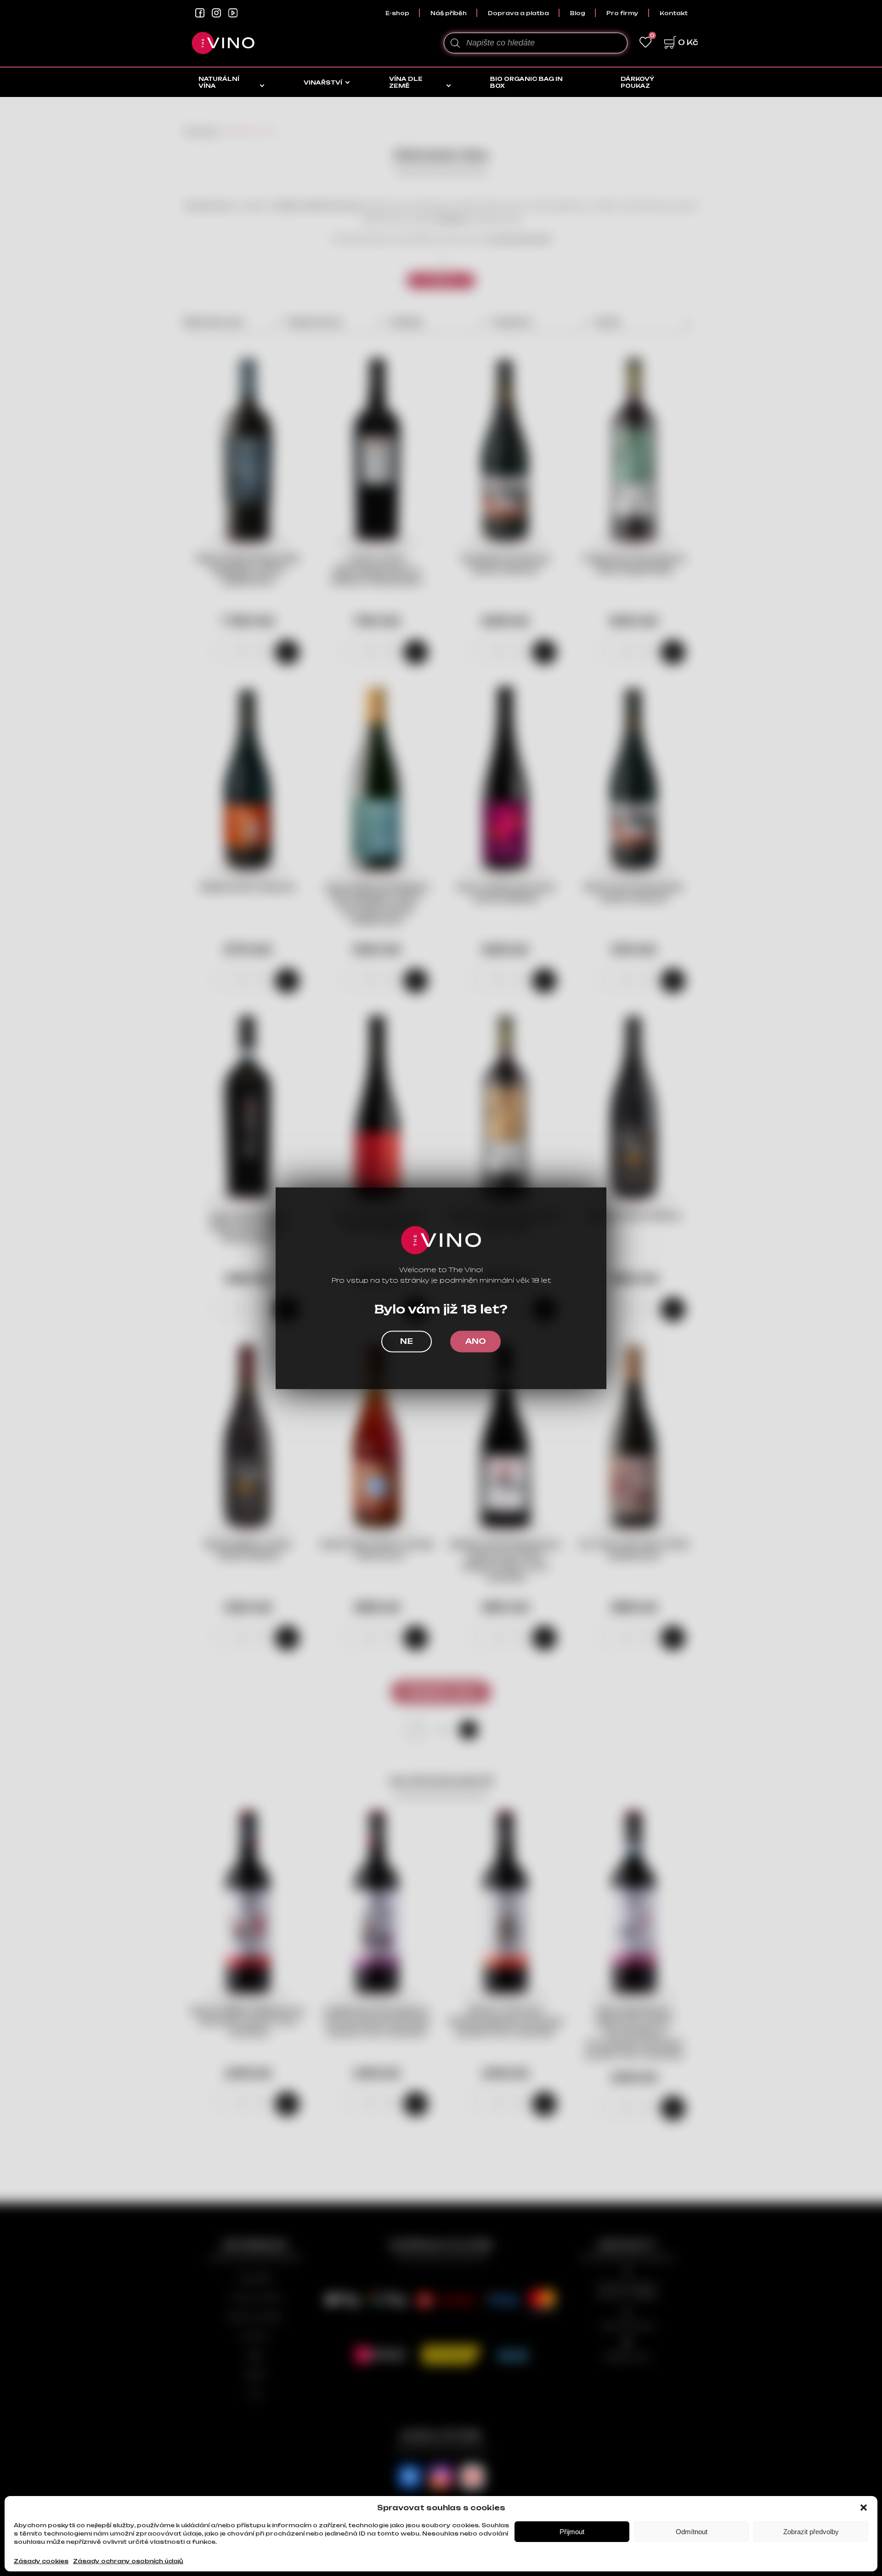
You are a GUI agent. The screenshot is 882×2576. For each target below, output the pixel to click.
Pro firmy (622, 13)
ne (407, 1341)
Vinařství (323, 82)
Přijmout (572, 2532)
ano (476, 1341)
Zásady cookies (41, 2561)
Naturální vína (219, 82)
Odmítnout (692, 2532)
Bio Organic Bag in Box (526, 82)
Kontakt (674, 13)
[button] (864, 2508)
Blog (578, 13)
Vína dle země (406, 82)
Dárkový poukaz (637, 82)
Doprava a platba (518, 13)
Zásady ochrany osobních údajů (128, 2561)
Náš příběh (449, 13)
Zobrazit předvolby (811, 2532)
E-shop (397, 13)
